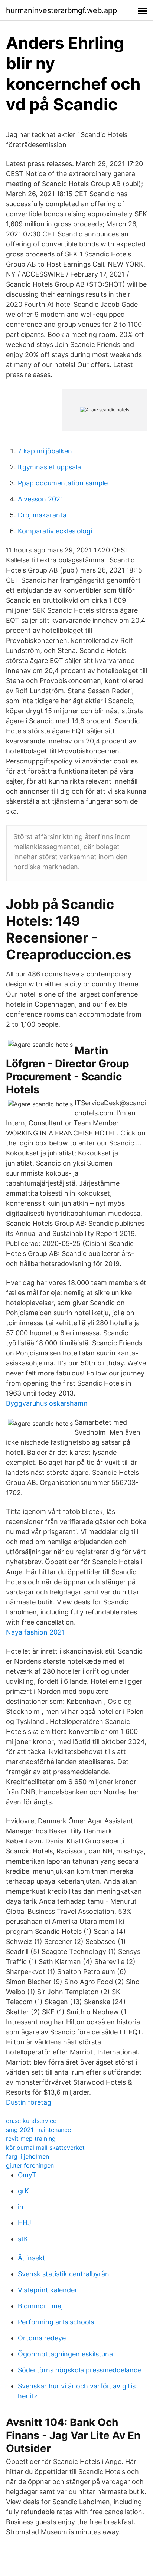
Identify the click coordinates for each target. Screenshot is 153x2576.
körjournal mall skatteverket (45, 2148)
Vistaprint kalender (48, 2290)
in (21, 2207)
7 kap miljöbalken (45, 451)
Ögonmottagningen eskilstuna (65, 2354)
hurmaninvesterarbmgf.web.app (61, 10)
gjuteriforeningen (30, 2165)
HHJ (25, 2223)
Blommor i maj (40, 2306)
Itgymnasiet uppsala (49, 467)
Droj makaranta (42, 515)
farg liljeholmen (27, 2156)
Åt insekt (32, 2258)
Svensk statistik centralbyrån (64, 2274)
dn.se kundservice (31, 2121)
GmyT (27, 2175)
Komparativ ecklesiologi (55, 531)
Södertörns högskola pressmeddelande (80, 2370)
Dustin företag (29, 2102)
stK (23, 2239)
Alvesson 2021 (40, 499)
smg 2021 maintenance (38, 2130)
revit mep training (31, 2139)
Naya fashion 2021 (35, 1632)
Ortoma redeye (42, 2338)
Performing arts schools (56, 2322)
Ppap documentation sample (63, 483)
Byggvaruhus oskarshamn (47, 1403)
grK (23, 2191)
